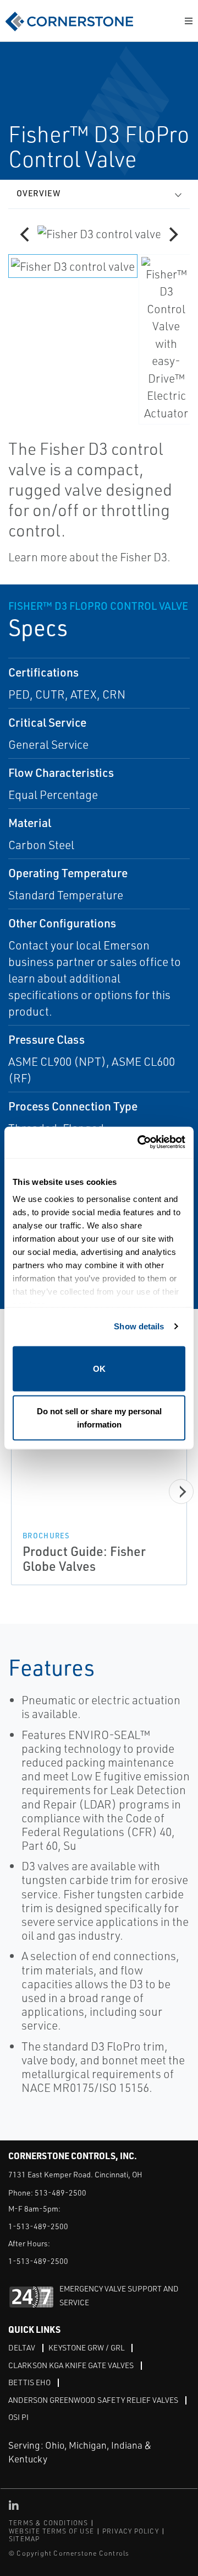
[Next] (172, 234)
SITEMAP (24, 2539)
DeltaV (22, 2347)
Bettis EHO (29, 2382)
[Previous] (26, 234)
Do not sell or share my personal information (99, 1418)
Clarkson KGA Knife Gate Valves (71, 2365)
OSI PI (18, 2417)
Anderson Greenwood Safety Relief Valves (93, 2400)
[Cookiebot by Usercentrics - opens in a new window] (140, 1143)
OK (99, 1368)
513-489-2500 (61, 2193)
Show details (139, 1326)
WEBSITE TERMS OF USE (51, 2531)
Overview (38, 193)
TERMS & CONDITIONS (49, 2523)
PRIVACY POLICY (131, 2531)
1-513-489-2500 (38, 2226)
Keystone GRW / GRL (86, 2347)
